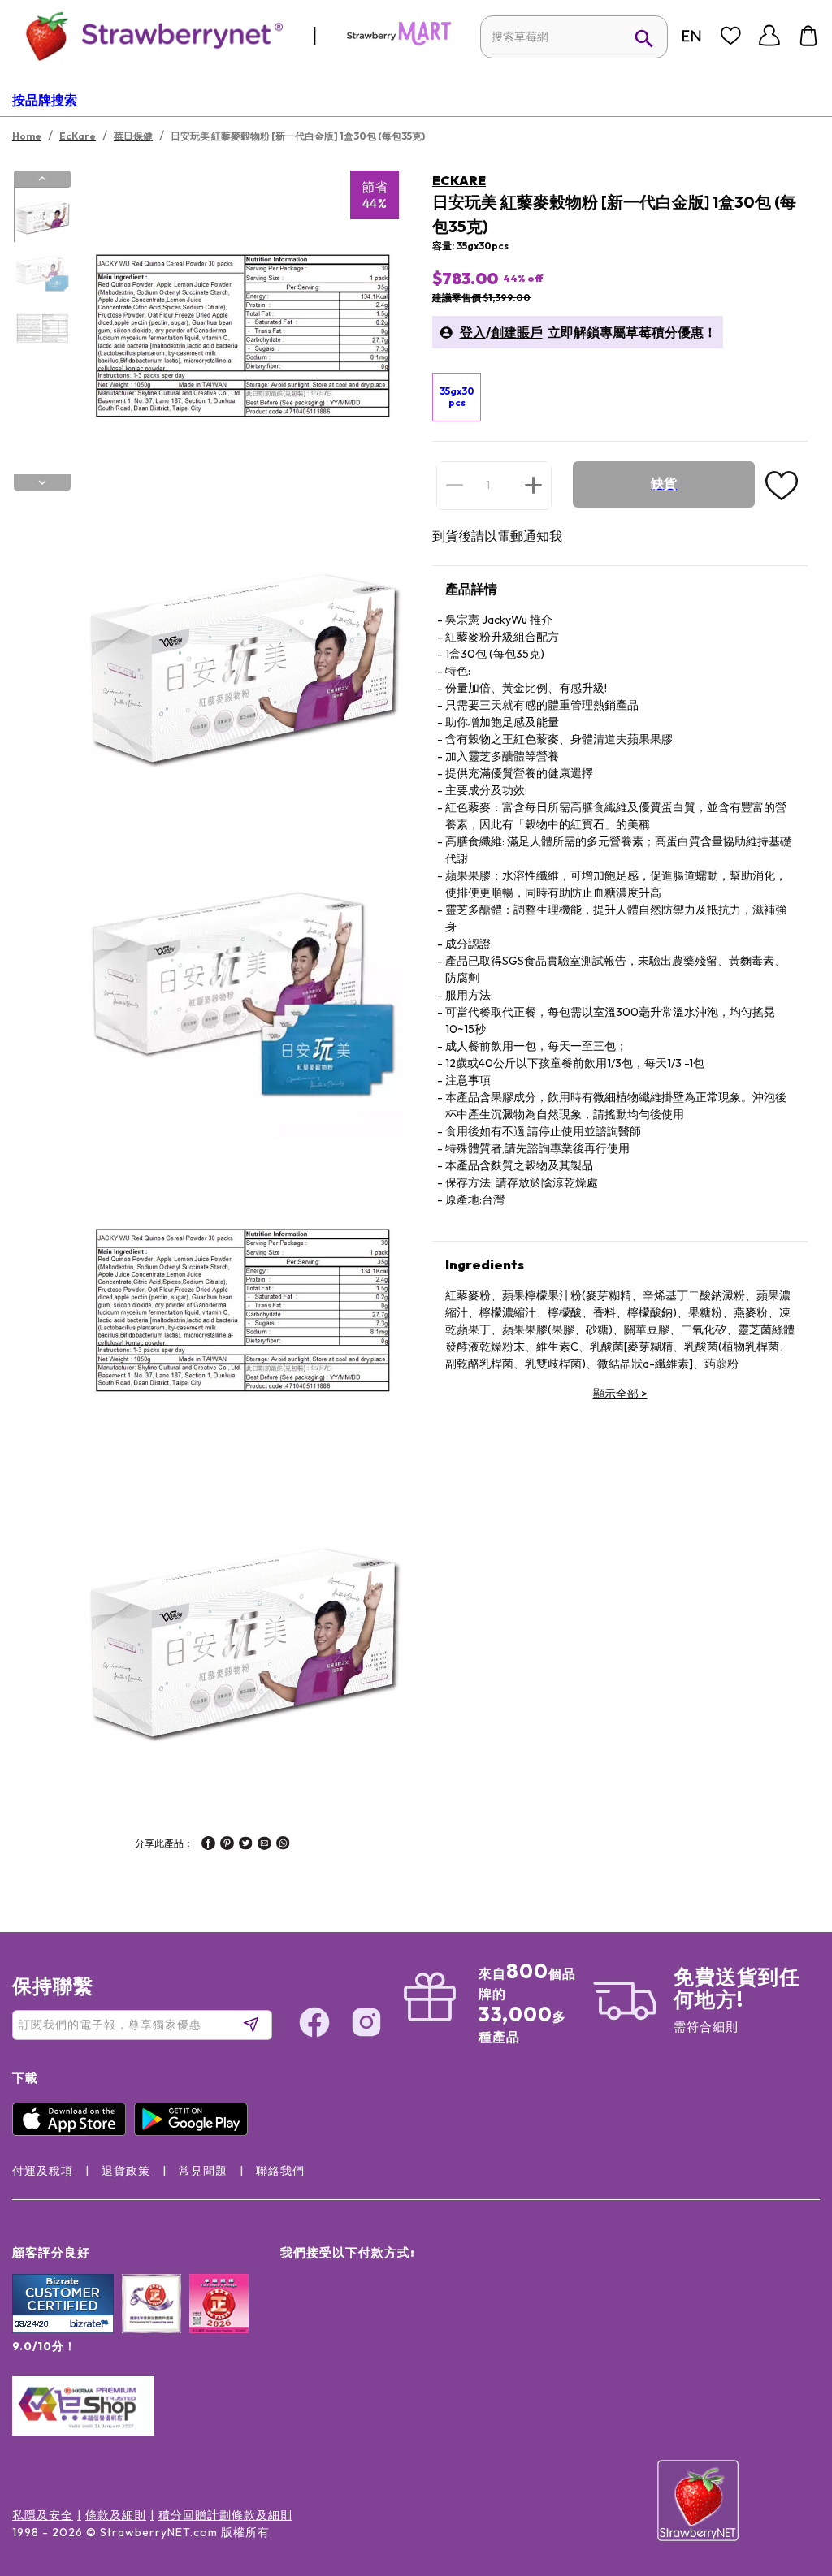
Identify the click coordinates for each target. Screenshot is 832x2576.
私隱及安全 (43, 2515)
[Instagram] (366, 2025)
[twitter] (246, 1845)
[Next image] (42, 482)
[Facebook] (314, 2025)
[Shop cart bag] (808, 36)
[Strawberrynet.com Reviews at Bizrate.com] (63, 2329)
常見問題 (203, 2171)
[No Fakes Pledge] (219, 2321)
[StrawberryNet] (147, 35)
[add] (533, 485)
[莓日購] (399, 42)
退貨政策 (126, 2171)
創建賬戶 (517, 332)
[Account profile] (769, 36)
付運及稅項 (43, 2171)
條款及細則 (116, 2515)
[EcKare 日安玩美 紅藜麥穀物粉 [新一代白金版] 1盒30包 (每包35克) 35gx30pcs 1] (41, 215)
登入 (473, 332)
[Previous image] (42, 179)
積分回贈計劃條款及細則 (225, 2515)
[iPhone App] (73, 2132)
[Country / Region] (691, 36)
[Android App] (195, 2132)
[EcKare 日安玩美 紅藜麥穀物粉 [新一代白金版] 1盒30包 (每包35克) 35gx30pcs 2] (41, 271)
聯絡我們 (280, 2171)
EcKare (459, 180)
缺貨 (664, 484)
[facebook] (208, 1845)
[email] (264, 1845)
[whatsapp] (283, 1845)
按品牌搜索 (45, 100)
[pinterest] (227, 1845)
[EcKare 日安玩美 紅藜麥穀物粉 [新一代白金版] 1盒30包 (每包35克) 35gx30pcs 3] (41, 327)
